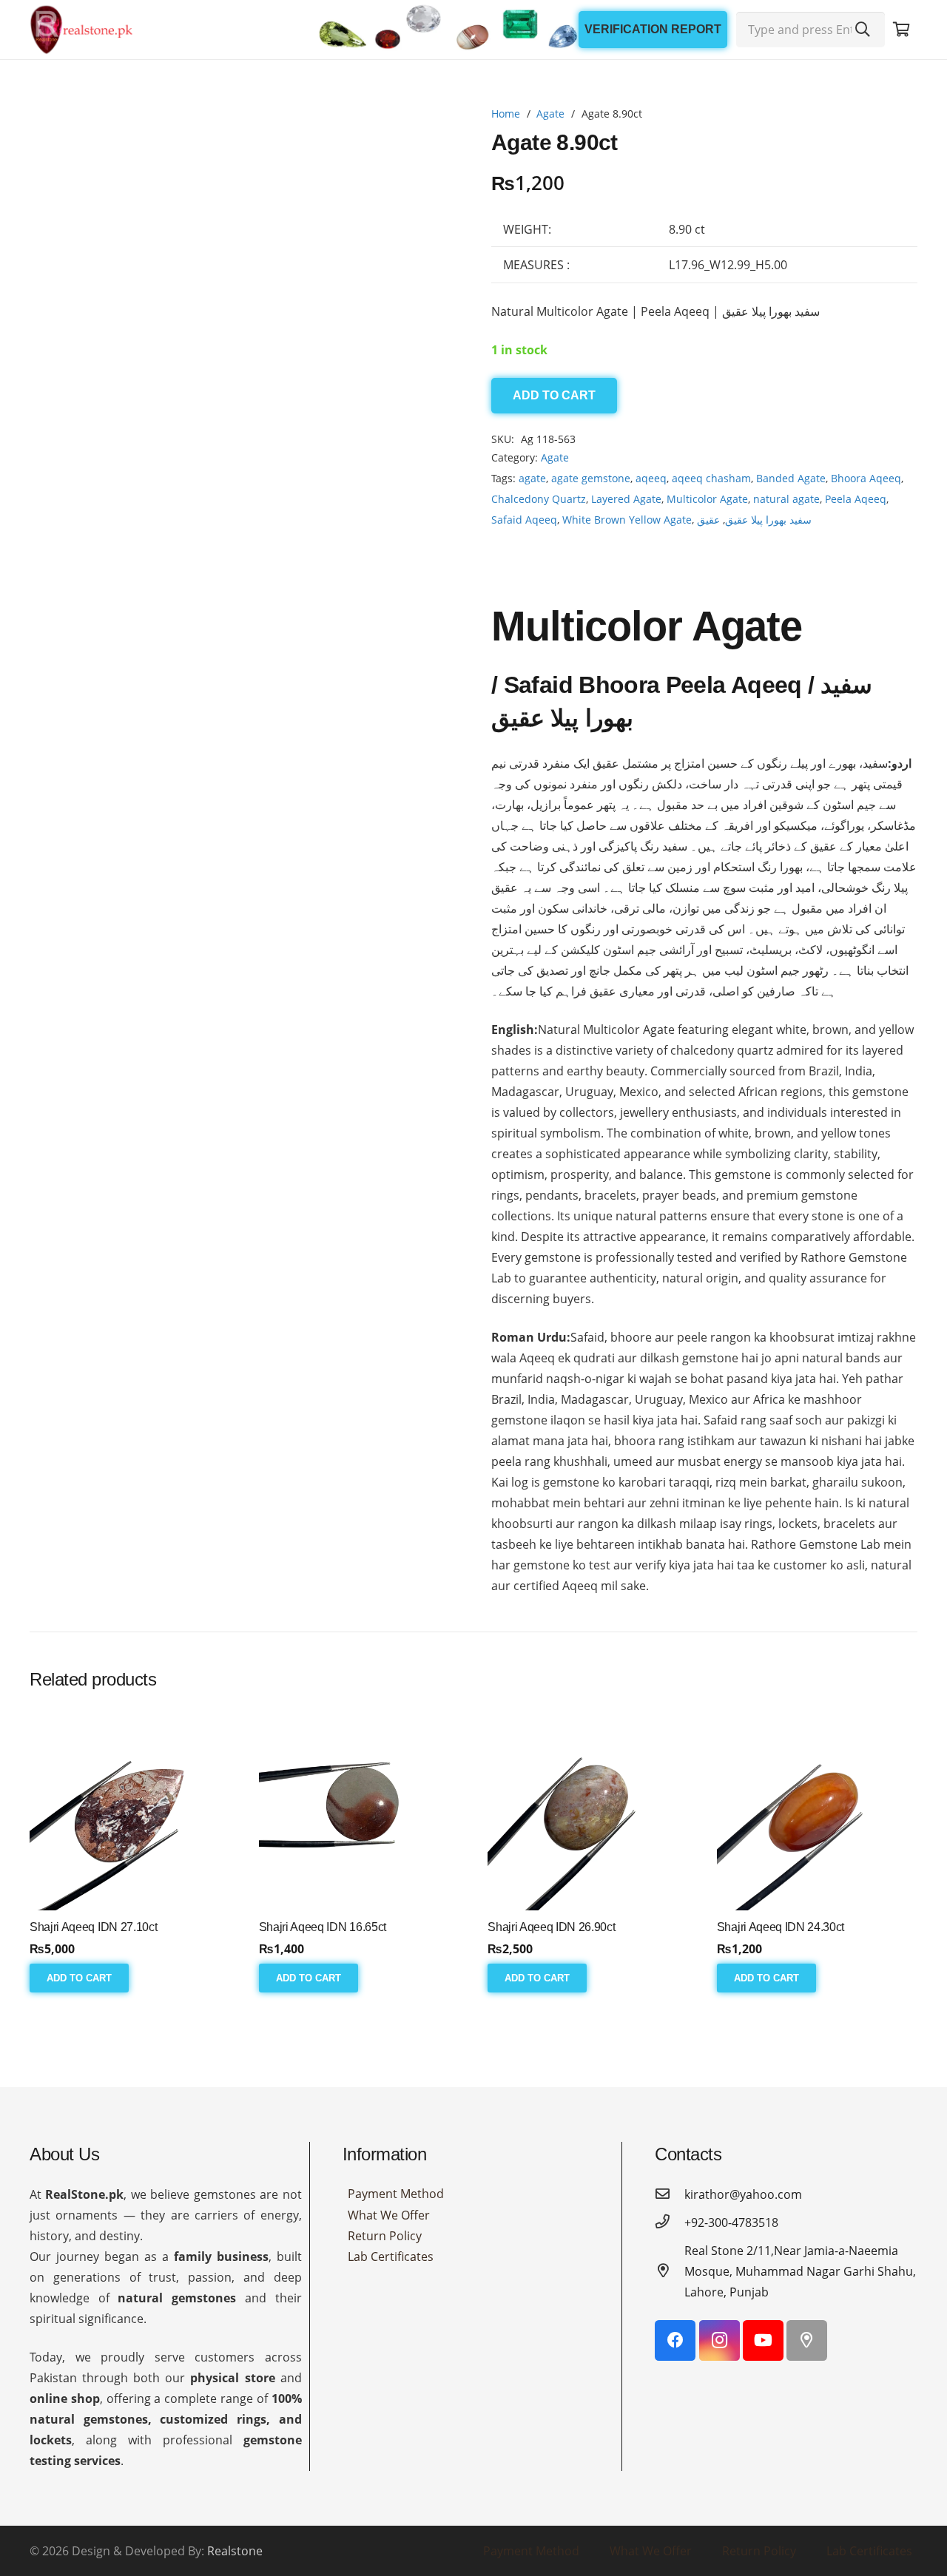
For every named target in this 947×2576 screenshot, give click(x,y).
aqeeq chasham (711, 478)
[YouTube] (763, 2386)
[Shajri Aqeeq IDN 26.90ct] (588, 1855)
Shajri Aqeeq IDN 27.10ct (93, 1973)
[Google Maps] (807, 2386)
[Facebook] (675, 2386)
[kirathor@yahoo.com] (670, 2240)
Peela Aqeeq (856, 499)
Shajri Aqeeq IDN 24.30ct (781, 1973)
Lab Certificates (391, 2302)
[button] (432, 130)
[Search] (863, 30)
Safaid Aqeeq (524, 520)
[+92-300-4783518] (670, 2268)
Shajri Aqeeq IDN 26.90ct (551, 1973)
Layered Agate (626, 499)
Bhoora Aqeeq (866, 478)
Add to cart (554, 395)
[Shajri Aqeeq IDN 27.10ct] (130, 1855)
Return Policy (385, 2282)
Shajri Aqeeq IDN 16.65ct (323, 1973)
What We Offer (389, 2261)
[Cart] (901, 30)
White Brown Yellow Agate (627, 520)
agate (532, 478)
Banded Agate (791, 478)
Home (506, 114)
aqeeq (651, 478)
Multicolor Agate (707, 499)
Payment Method (396, 2239)
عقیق (708, 520)
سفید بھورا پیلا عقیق (768, 520)
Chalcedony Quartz (539, 499)
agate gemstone (591, 478)
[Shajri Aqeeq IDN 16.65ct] (359, 1855)
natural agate (786, 499)
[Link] (81, 30)
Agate (550, 114)
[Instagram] (719, 2386)
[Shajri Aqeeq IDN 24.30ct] (817, 1855)
